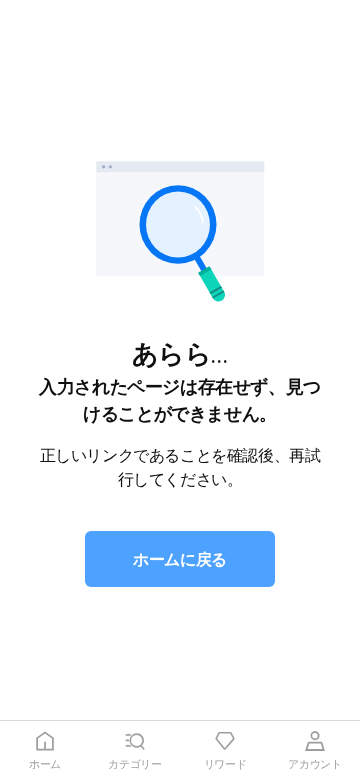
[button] (180, 559)
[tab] (45, 750)
